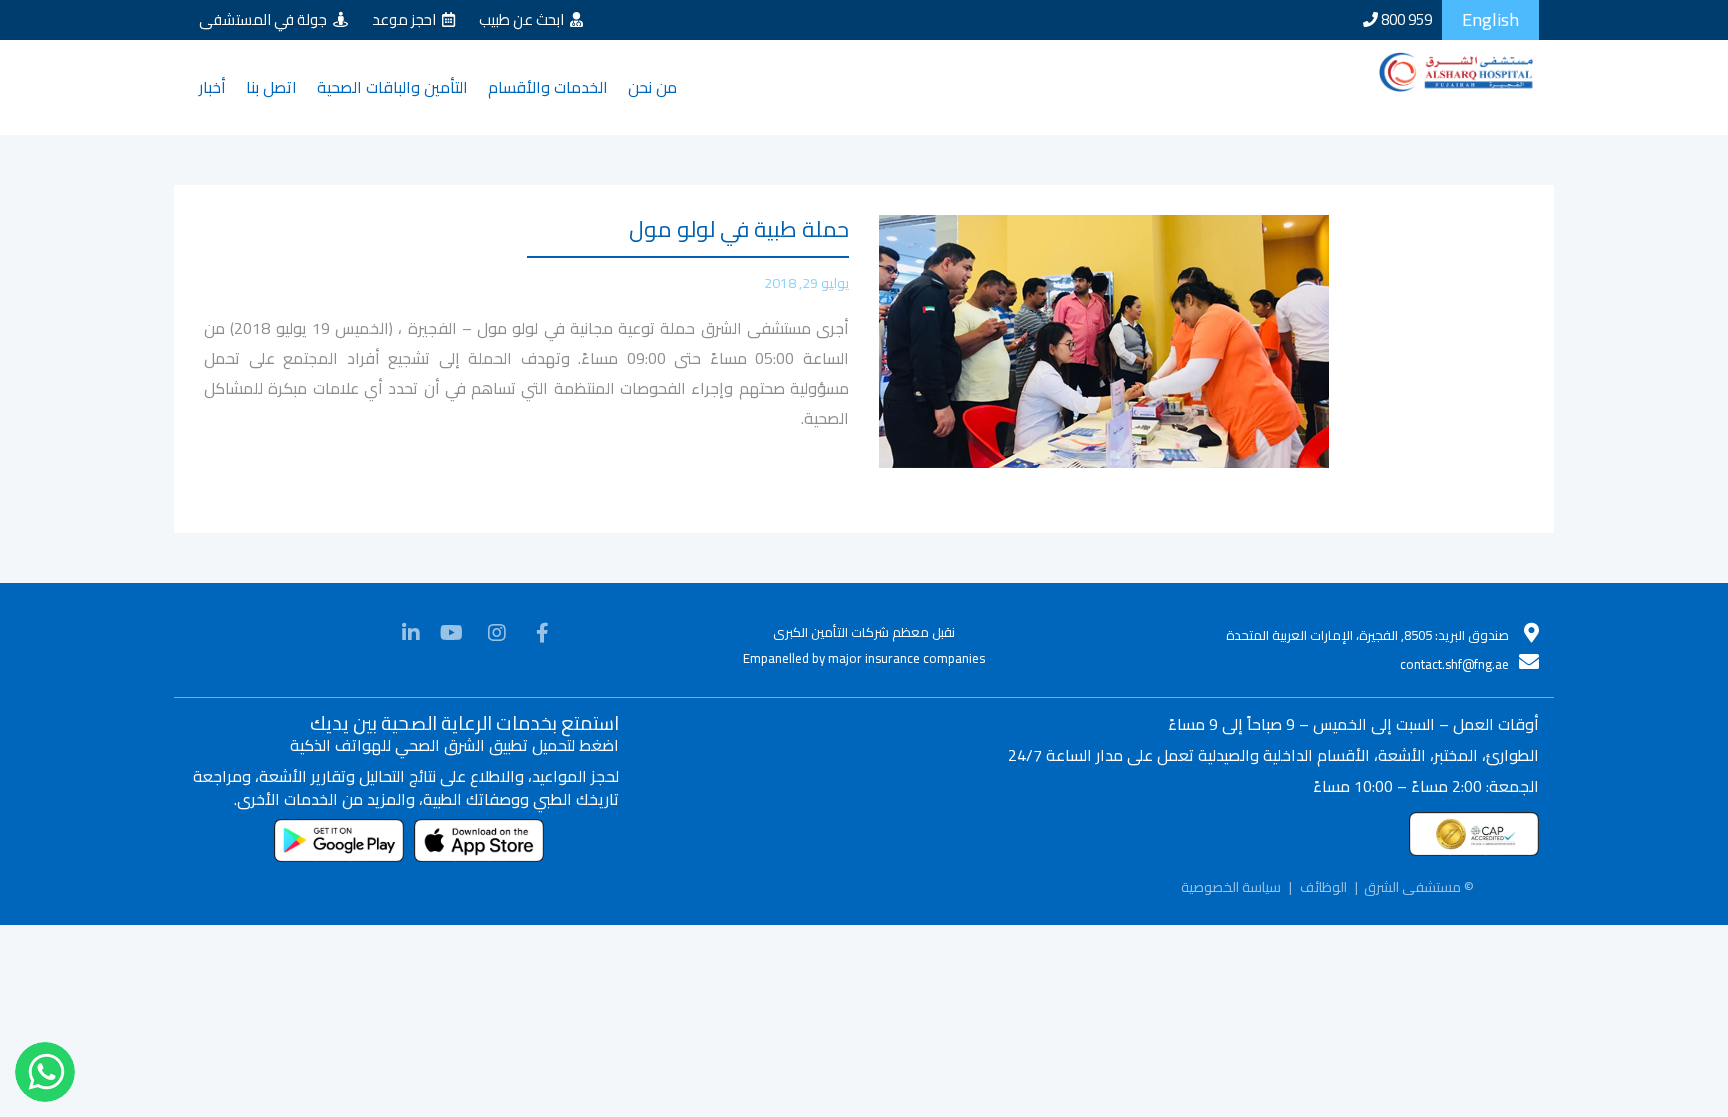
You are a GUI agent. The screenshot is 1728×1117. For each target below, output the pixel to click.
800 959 (1405, 19)
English (1490, 19)
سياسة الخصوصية (1231, 906)
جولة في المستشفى (266, 19)
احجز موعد (407, 19)
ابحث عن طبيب (524, 19)
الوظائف (1323, 906)
